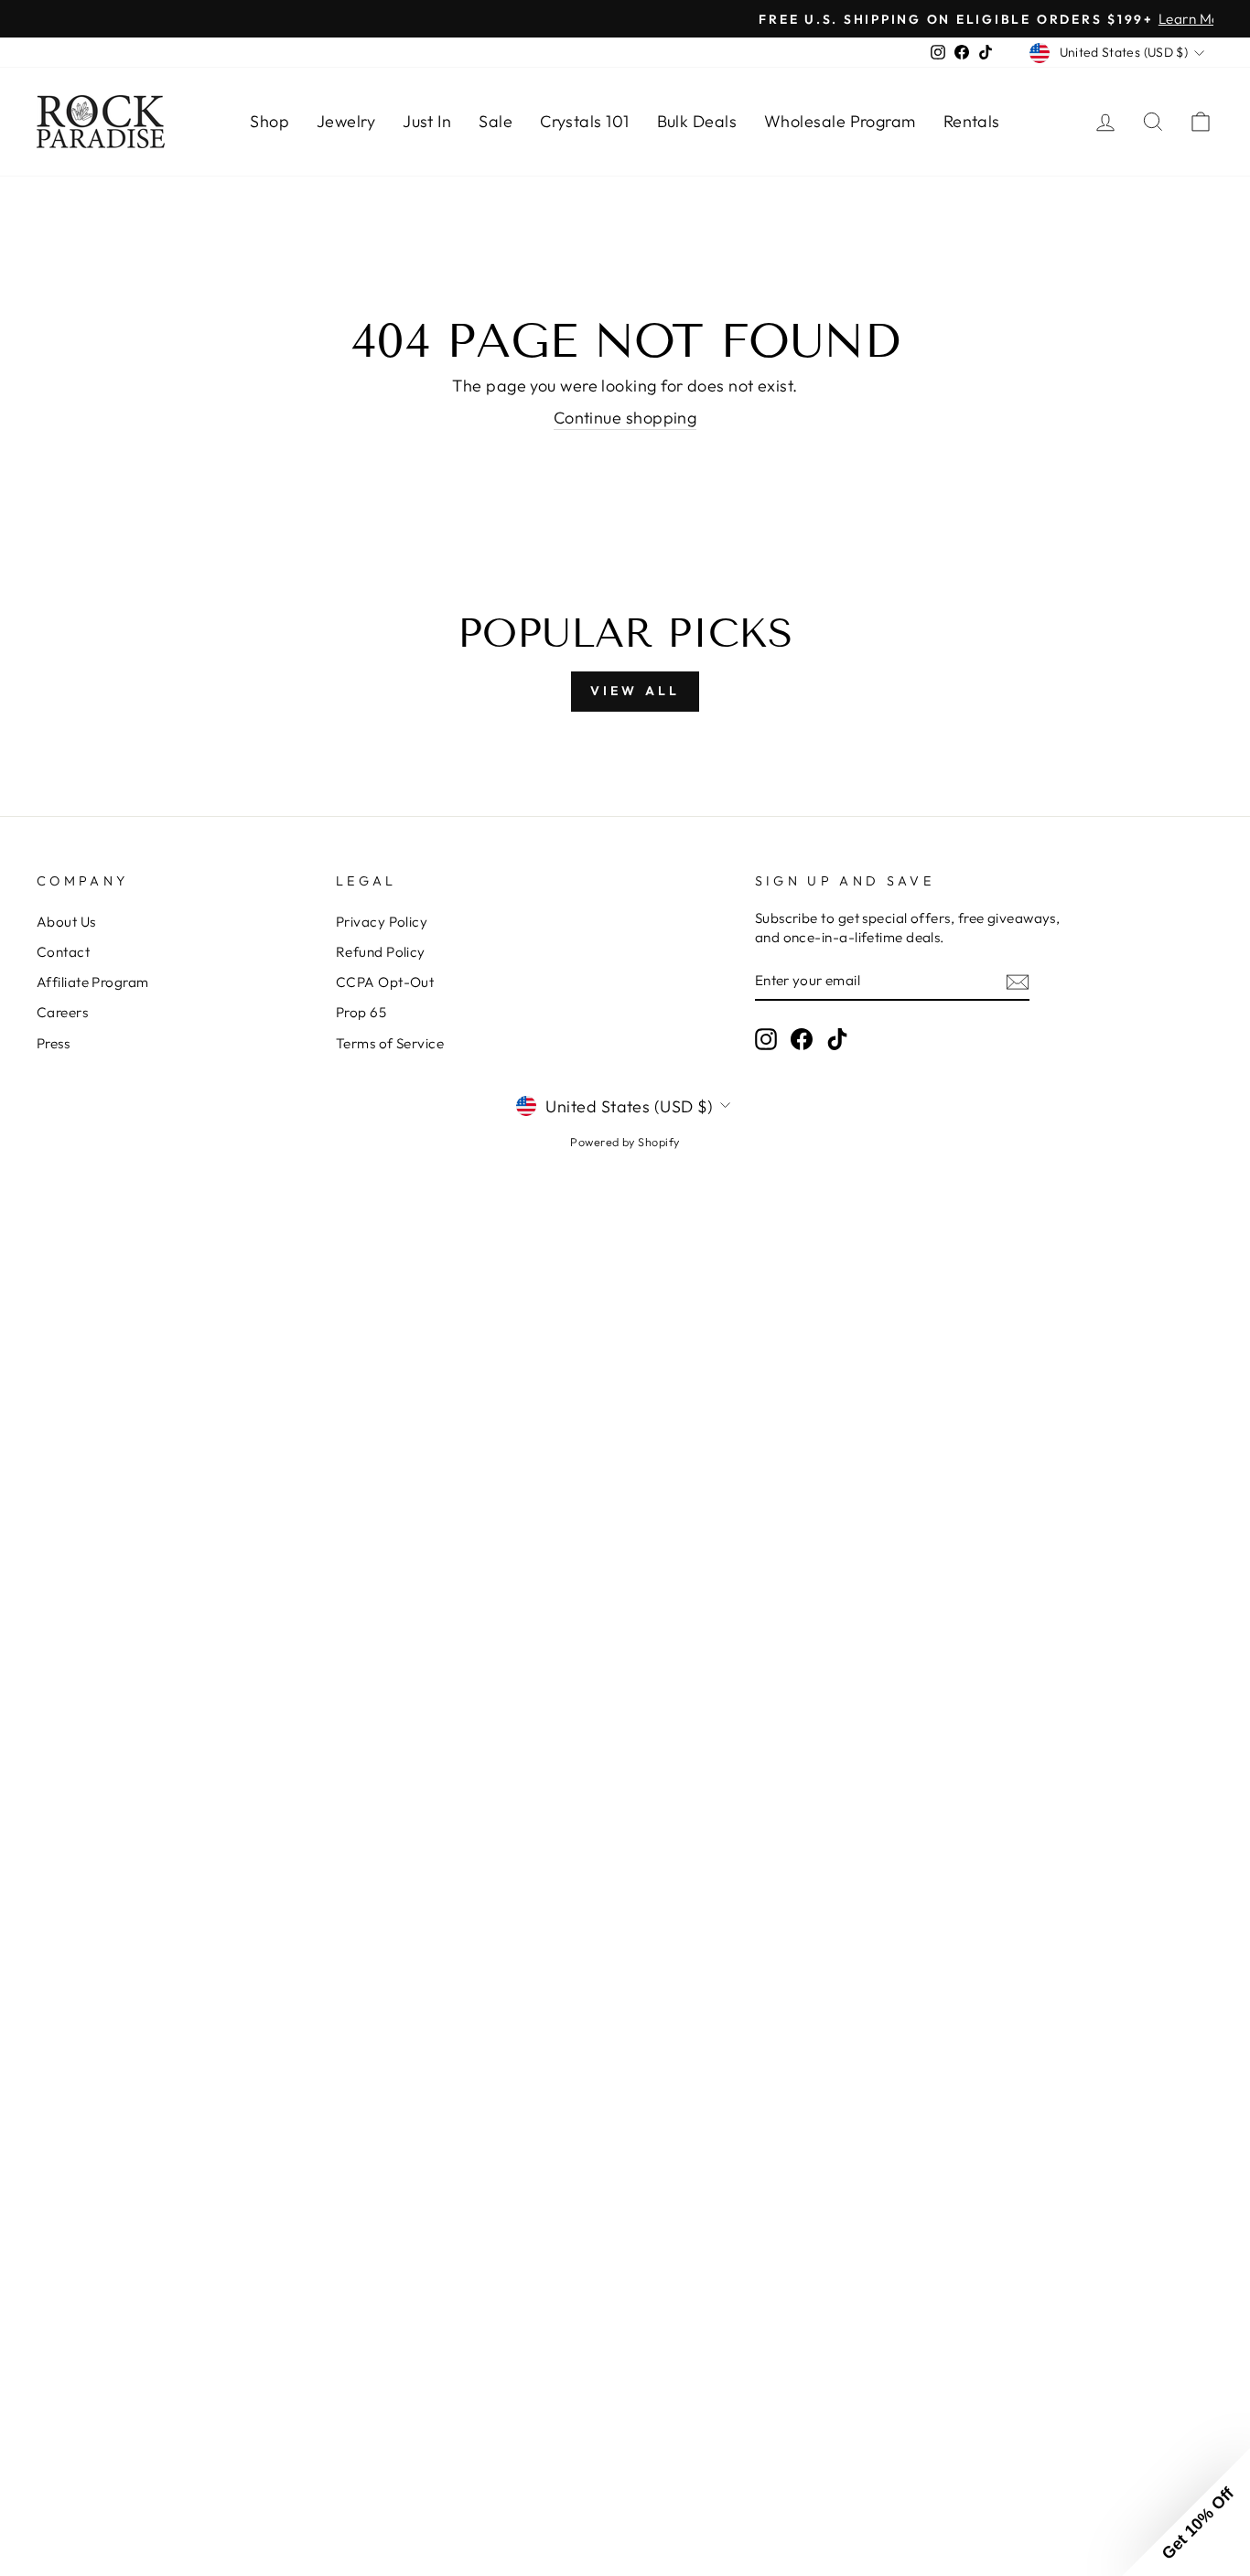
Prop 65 (361, 1012)
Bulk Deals (697, 121)
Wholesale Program (840, 121)
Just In (427, 121)
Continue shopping (625, 418)
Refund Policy (381, 952)
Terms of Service (390, 1043)
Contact (63, 952)
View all (636, 691)
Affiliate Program (93, 982)
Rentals (972, 121)
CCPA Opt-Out (385, 982)
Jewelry (346, 121)
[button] (1186, 2512)
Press (53, 1043)
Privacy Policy (382, 922)
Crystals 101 (584, 121)
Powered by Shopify (625, 1142)
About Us (66, 922)
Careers (62, 1012)
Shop (269, 121)
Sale (496, 121)
